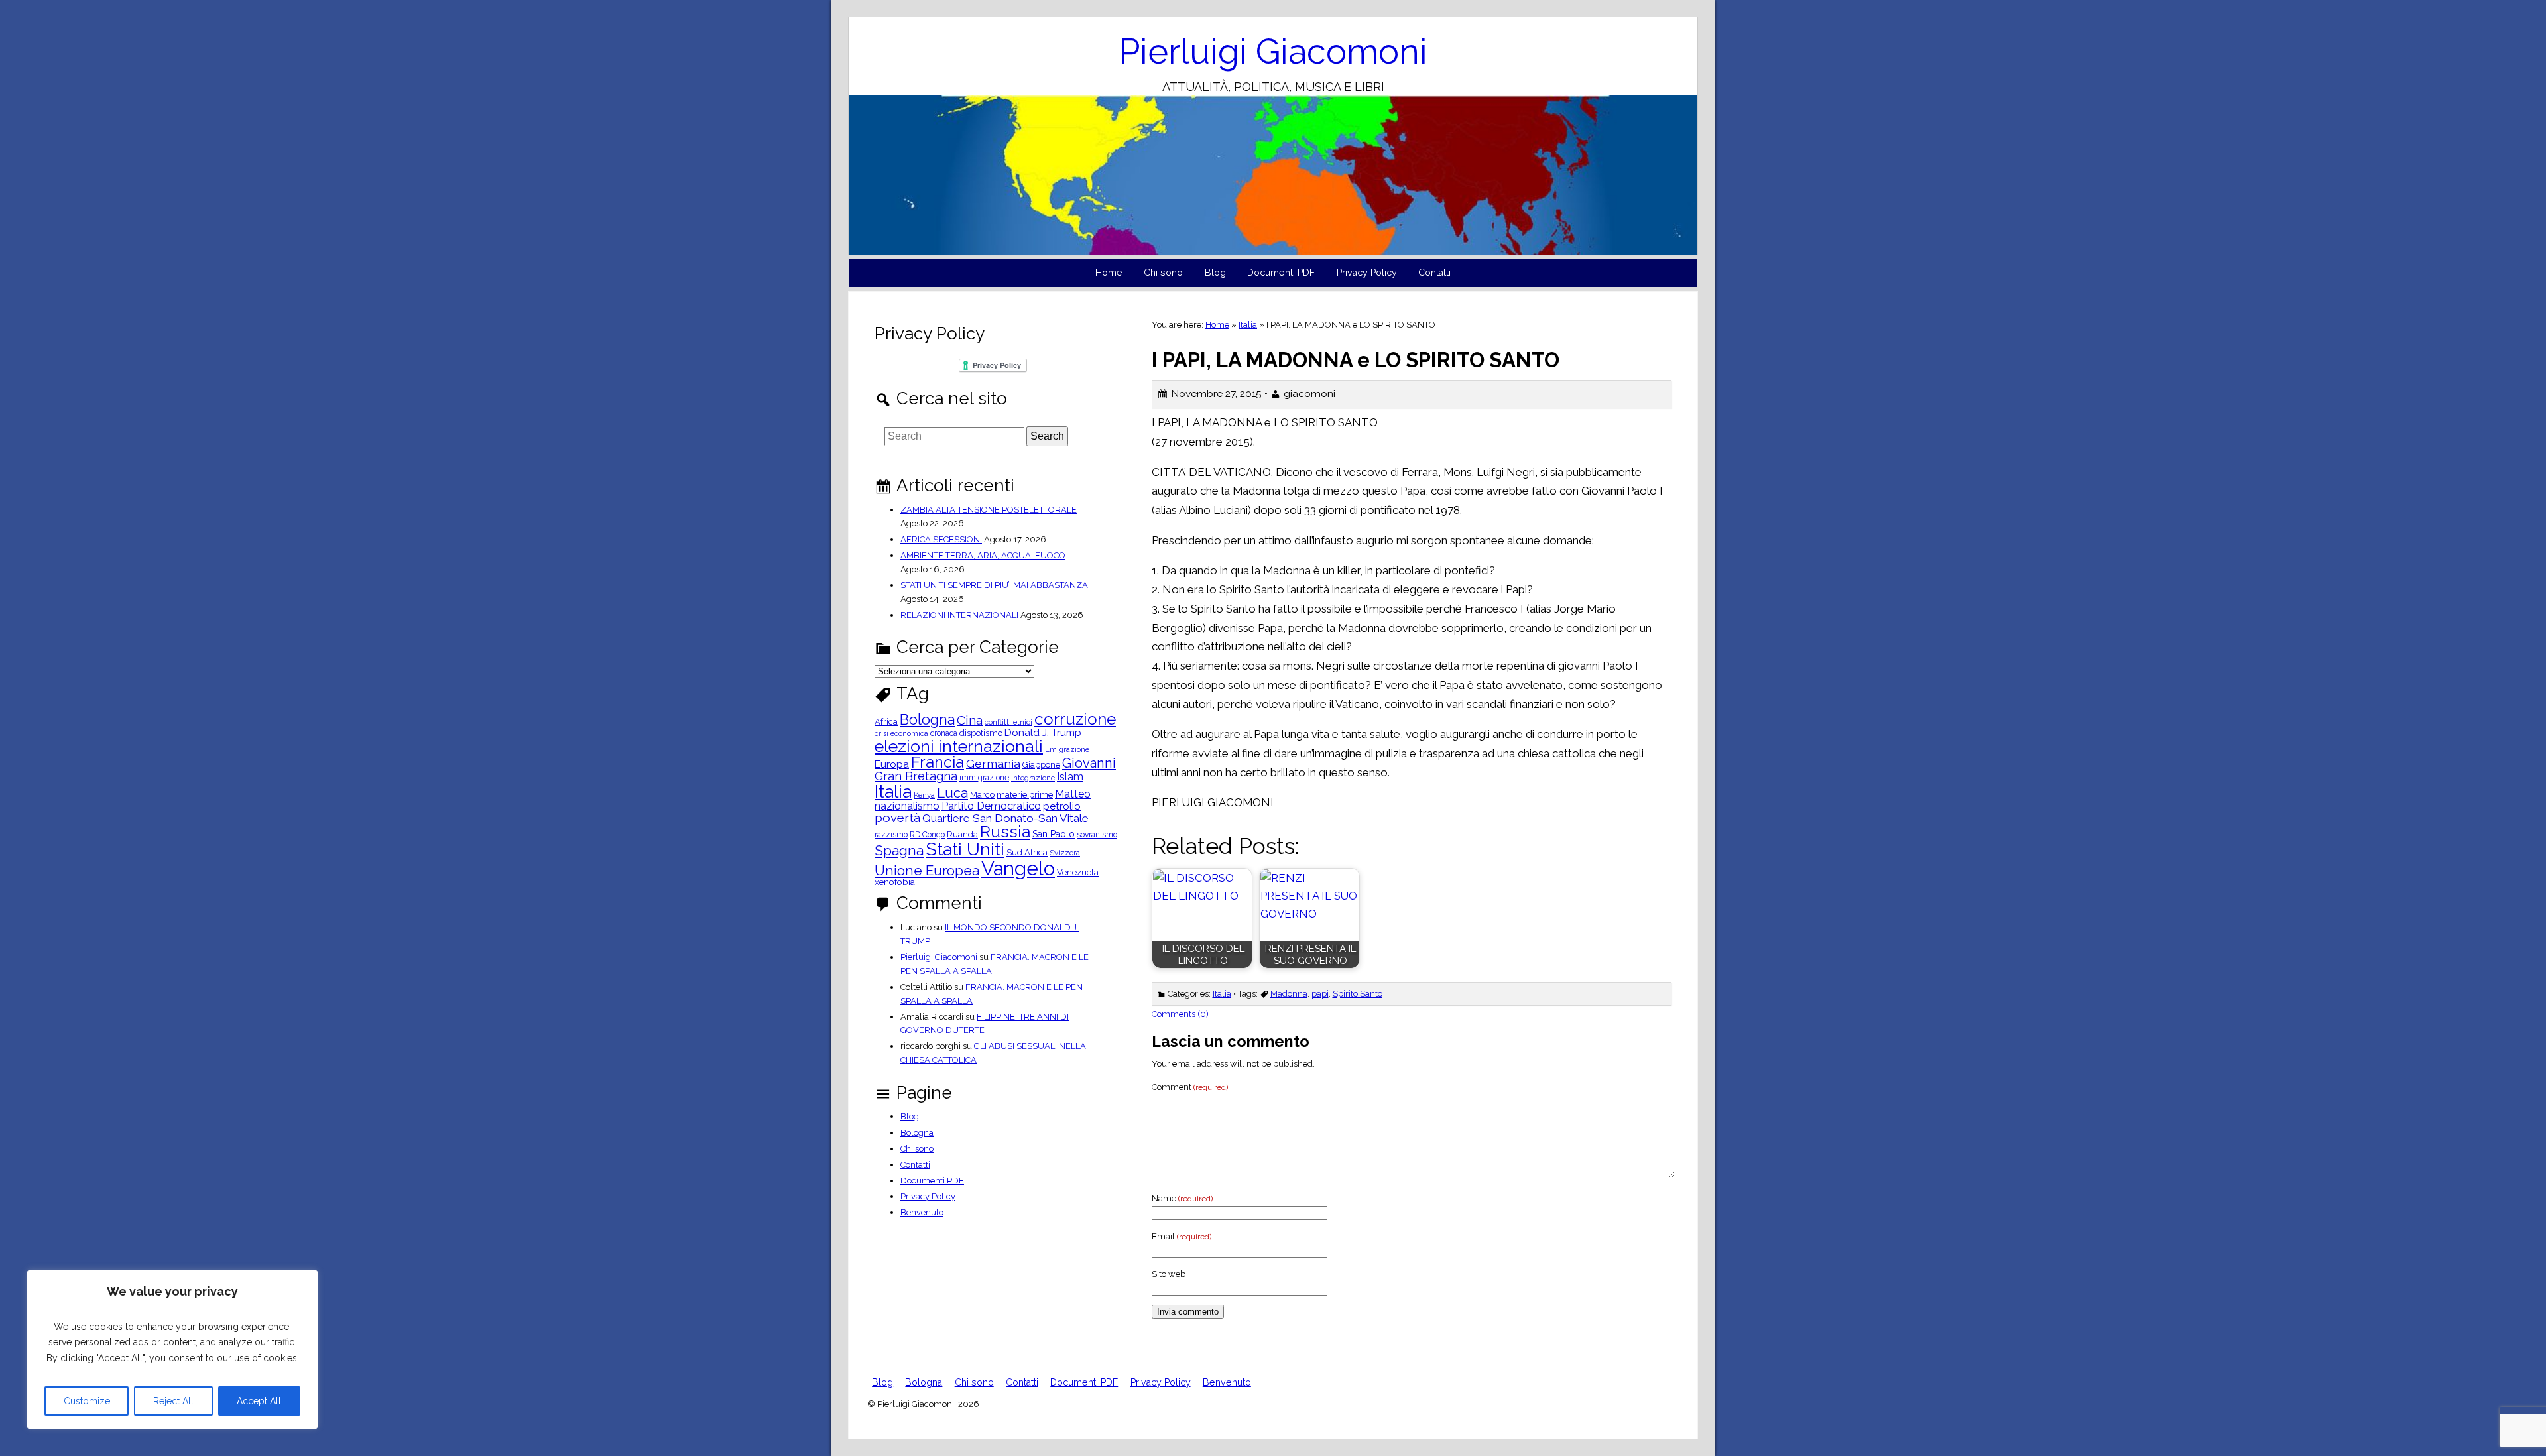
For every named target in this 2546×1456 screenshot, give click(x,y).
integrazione (1033, 778)
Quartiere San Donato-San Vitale (1005, 819)
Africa (886, 722)
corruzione (1075, 720)
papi (1320, 994)
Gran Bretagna (916, 776)
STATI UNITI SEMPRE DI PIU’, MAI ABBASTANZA (994, 585)
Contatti (1434, 273)
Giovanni (1089, 763)
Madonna (1289, 994)
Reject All (173, 1401)
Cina (970, 720)
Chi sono (1163, 273)
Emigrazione (1067, 750)
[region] (172, 1350)
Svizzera (1065, 853)
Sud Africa (1027, 853)
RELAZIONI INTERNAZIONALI (959, 615)
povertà (897, 818)
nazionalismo (907, 806)
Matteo (1073, 794)
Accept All (259, 1401)
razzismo (891, 835)
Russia (1005, 832)
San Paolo (1054, 834)
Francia (938, 762)
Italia (1248, 325)
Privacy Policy (1367, 273)
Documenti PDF (1281, 273)
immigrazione (984, 778)
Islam (1070, 777)
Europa (892, 765)
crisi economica (901, 734)
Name (1182, 1198)
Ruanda (962, 835)
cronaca (944, 733)
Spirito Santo (1358, 994)
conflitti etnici (1008, 723)
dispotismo (981, 734)
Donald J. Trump (1043, 733)
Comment (1190, 1087)
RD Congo (927, 835)
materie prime (1025, 795)
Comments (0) (1180, 1014)
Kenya (924, 796)
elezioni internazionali (959, 746)
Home (1109, 273)
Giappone (1041, 765)
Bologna (927, 720)
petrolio (1062, 807)
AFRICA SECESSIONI (941, 539)
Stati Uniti (965, 850)
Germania (993, 764)
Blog (1215, 273)
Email (1182, 1236)
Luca (952, 793)
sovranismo (1097, 835)
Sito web (1169, 1274)
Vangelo (1018, 868)
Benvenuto (922, 1212)
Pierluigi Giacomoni (1273, 51)
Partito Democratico (991, 806)
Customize (87, 1401)
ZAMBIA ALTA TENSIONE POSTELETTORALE (989, 510)
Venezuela (1078, 873)
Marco (982, 795)
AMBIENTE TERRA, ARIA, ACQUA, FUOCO (983, 555)
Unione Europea (927, 871)
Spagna (899, 850)
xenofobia (895, 882)
